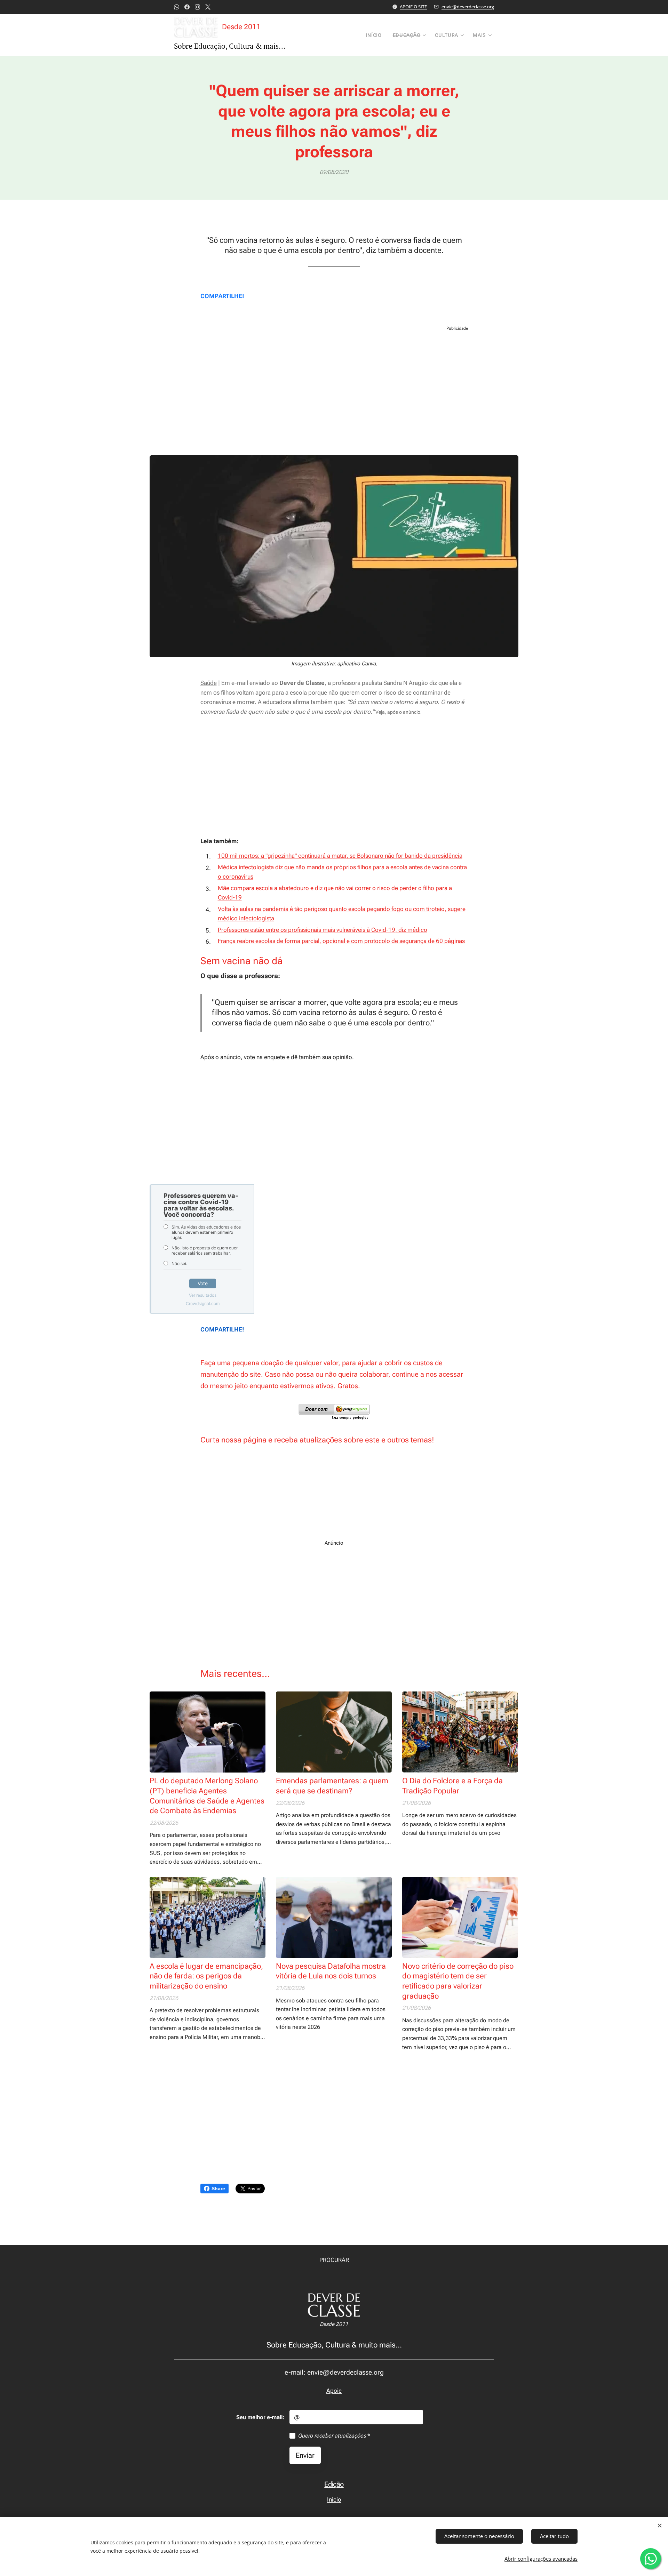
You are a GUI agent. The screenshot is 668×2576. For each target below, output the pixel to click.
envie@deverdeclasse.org (468, 7)
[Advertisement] (334, 393)
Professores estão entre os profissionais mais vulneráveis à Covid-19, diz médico (323, 930)
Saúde (209, 683)
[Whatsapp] (177, 7)
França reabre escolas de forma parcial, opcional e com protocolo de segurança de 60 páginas (341, 941)
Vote (203, 1283)
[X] (208, 7)
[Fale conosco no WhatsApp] (651, 2559)
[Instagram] (197, 7)
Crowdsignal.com (203, 1303)
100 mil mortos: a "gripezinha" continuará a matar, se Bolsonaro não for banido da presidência (340, 856)
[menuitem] (375, 35)
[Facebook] (187, 7)
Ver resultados (203, 1295)
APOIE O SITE (413, 7)
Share (218, 2189)
